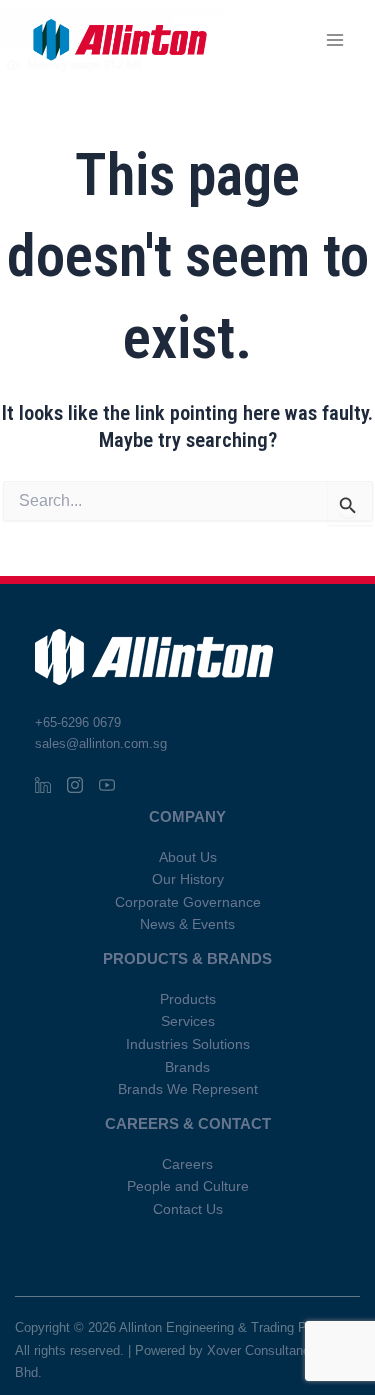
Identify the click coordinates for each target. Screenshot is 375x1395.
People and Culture (188, 1186)
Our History (188, 879)
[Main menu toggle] (335, 40)
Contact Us (188, 1209)
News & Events (187, 924)
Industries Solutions (188, 1044)
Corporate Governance (188, 902)
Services (188, 1021)
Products (188, 999)
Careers (187, 1164)
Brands (187, 1067)
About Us (188, 857)
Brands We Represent (188, 1089)
